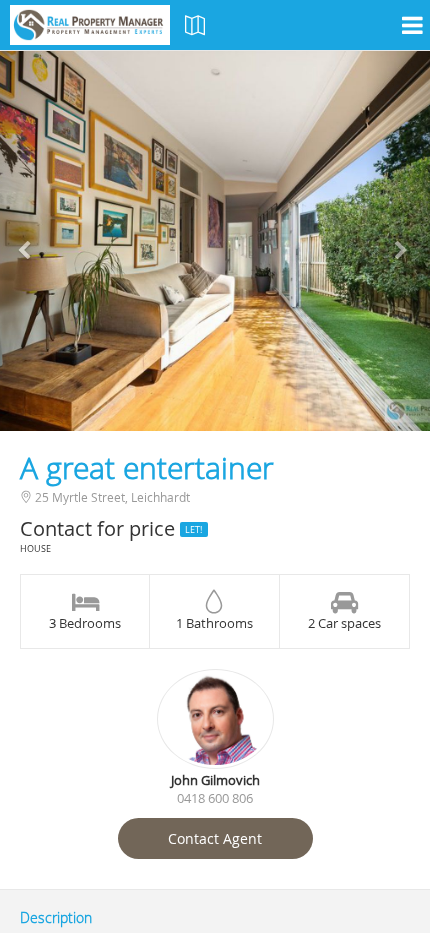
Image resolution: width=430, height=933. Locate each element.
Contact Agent (215, 838)
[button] (32, 241)
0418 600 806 (215, 798)
